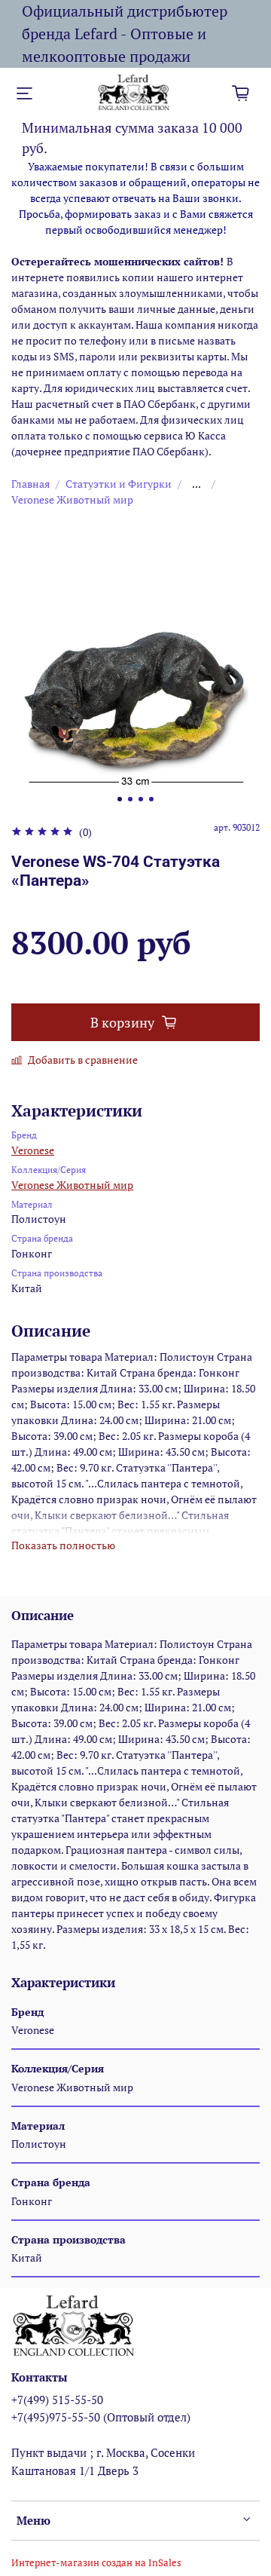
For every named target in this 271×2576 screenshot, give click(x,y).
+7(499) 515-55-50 (57, 2400)
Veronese (33, 1150)
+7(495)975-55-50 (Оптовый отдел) (101, 2417)
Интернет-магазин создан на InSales (96, 2563)
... (196, 484)
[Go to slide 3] (141, 799)
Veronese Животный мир (72, 499)
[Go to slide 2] (130, 799)
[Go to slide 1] (120, 799)
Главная (30, 484)
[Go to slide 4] (151, 799)
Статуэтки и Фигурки (119, 484)
